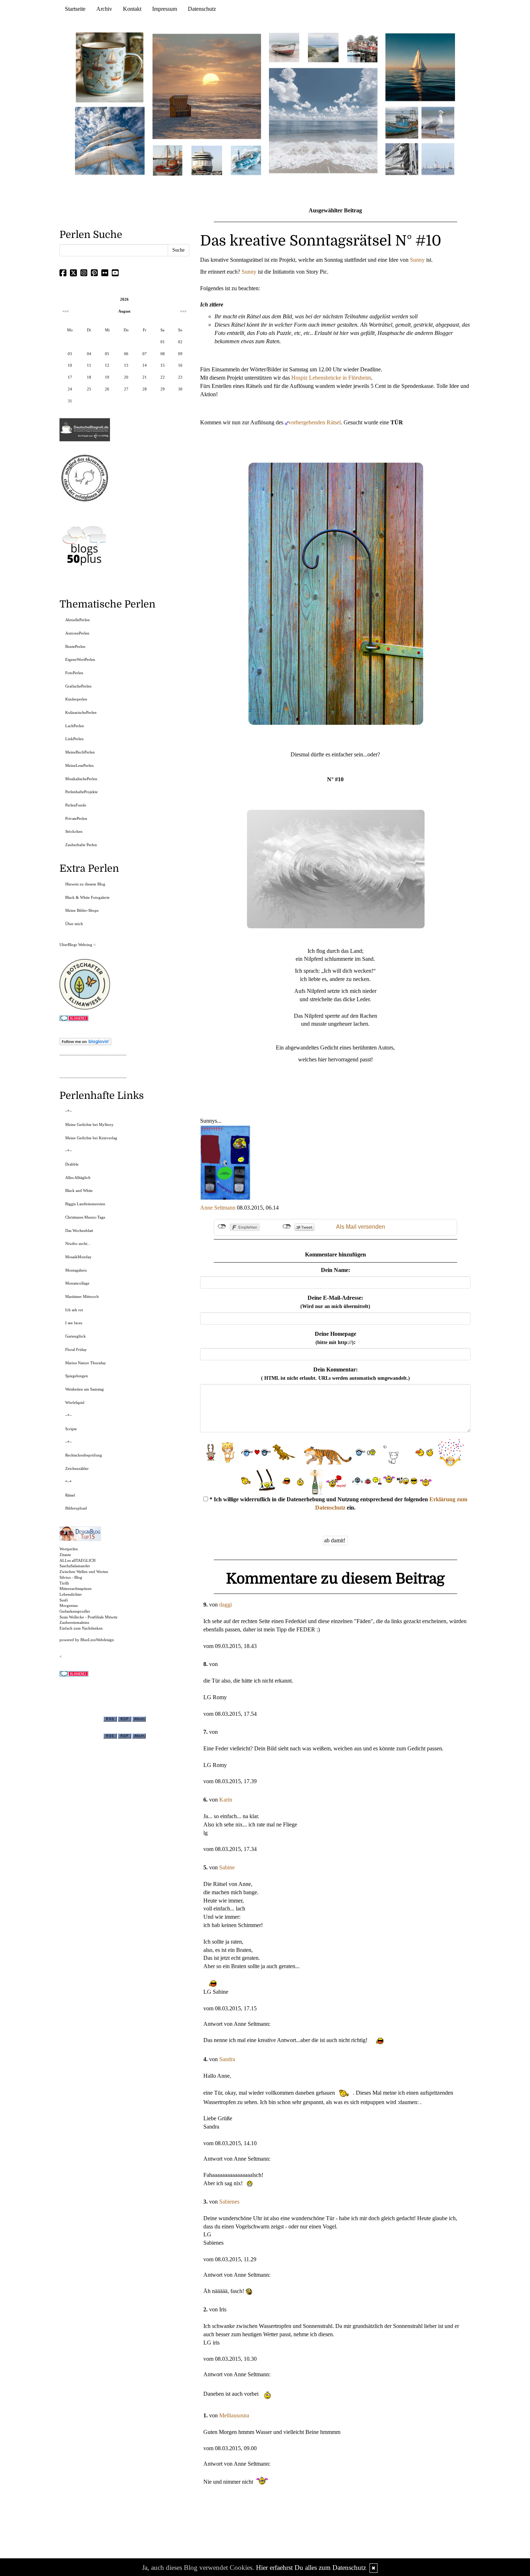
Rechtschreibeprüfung (84, 1455)
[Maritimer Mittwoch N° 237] (420, 67)
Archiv (104, 9)
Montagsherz (76, 1270)
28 (145, 389)
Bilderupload (76, 1508)
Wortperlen (69, 1549)
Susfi (64, 1600)
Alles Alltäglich (78, 1177)
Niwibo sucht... (78, 1243)
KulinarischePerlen (81, 712)
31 (70, 401)
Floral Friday (76, 1349)
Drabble (72, 1164)
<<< (66, 311)
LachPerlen (75, 726)
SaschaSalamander (75, 1566)
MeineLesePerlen (79, 765)
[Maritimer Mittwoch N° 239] (362, 47)
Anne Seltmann (218, 1208)
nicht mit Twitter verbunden (287, 1227)
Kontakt (132, 9)
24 (70, 389)
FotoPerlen (74, 673)
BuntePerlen (75, 646)
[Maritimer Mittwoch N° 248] (168, 160)
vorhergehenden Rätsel (315, 422)
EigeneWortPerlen (80, 659)
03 (70, 354)
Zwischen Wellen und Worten (84, 1572)
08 (163, 354)
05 (107, 354)
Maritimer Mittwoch (82, 1296)
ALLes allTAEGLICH (78, 1560)
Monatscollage (77, 1283)
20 (126, 377)
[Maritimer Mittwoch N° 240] (323, 47)
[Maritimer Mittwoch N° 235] (402, 158)
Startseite (75, 9)
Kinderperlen (76, 699)
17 (70, 377)
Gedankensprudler (75, 1611)
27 (126, 389)
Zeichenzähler (77, 1468)
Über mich (74, 924)
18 (89, 377)
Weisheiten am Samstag (85, 1389)
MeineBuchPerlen (80, 752)
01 (163, 342)
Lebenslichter (71, 1594)
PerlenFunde (76, 805)
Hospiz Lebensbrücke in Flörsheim (331, 378)
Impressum (165, 9)
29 (163, 389)
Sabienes (229, 2202)
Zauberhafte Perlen (81, 845)
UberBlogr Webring (76, 945)
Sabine (227, 1867)
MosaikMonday (78, 1257)
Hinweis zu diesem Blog (85, 884)
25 (89, 389)
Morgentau (69, 1605)
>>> (183, 311)
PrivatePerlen (76, 818)
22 (163, 377)
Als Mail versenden (361, 1227)
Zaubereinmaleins (74, 1622)
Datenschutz (202, 9)
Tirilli (64, 1583)
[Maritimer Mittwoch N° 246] (207, 160)
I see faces (74, 1323)
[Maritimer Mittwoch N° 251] (110, 67)
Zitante (65, 1555)
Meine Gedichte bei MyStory (89, 1124)
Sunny (417, 260)
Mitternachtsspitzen (76, 1589)
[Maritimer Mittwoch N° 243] (246, 160)
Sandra (227, 2059)
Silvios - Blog (71, 1577)
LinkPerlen (74, 739)
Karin (226, 1800)
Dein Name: (335, 1270)
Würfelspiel (75, 1402)
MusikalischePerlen (81, 779)
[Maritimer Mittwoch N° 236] (402, 122)
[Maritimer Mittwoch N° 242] (284, 47)
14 (145, 365)
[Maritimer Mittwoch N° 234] (438, 122)
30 (180, 389)
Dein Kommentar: (335, 1374)
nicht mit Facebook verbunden (222, 1227)
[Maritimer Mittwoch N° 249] (207, 86)
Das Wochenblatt (79, 1230)
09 (180, 354)
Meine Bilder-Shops (82, 910)
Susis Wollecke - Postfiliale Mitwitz (89, 1617)
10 (70, 365)
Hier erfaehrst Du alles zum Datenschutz (311, 2568)
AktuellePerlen (78, 620)
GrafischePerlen (78, 686)
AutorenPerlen (77, 633)
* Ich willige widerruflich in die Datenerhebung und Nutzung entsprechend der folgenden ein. (338, 1503)
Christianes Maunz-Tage (85, 1217)
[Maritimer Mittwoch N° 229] (438, 158)
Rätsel (70, 1495)
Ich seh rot (74, 1310)
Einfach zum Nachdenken (81, 1628)
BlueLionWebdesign (97, 1640)
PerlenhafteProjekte (81, 792)
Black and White (79, 1190)
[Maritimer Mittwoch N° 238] (323, 120)
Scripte (71, 1429)
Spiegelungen (77, 1376)
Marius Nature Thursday (86, 1363)
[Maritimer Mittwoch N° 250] (110, 140)
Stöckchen (74, 831)
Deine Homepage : (335, 1338)
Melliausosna (234, 2415)
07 (145, 354)
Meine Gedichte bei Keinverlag (91, 1138)
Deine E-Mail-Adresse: (335, 1302)
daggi (226, 1605)
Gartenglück (76, 1336)
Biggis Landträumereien (85, 1204)
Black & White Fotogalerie (87, 897)
